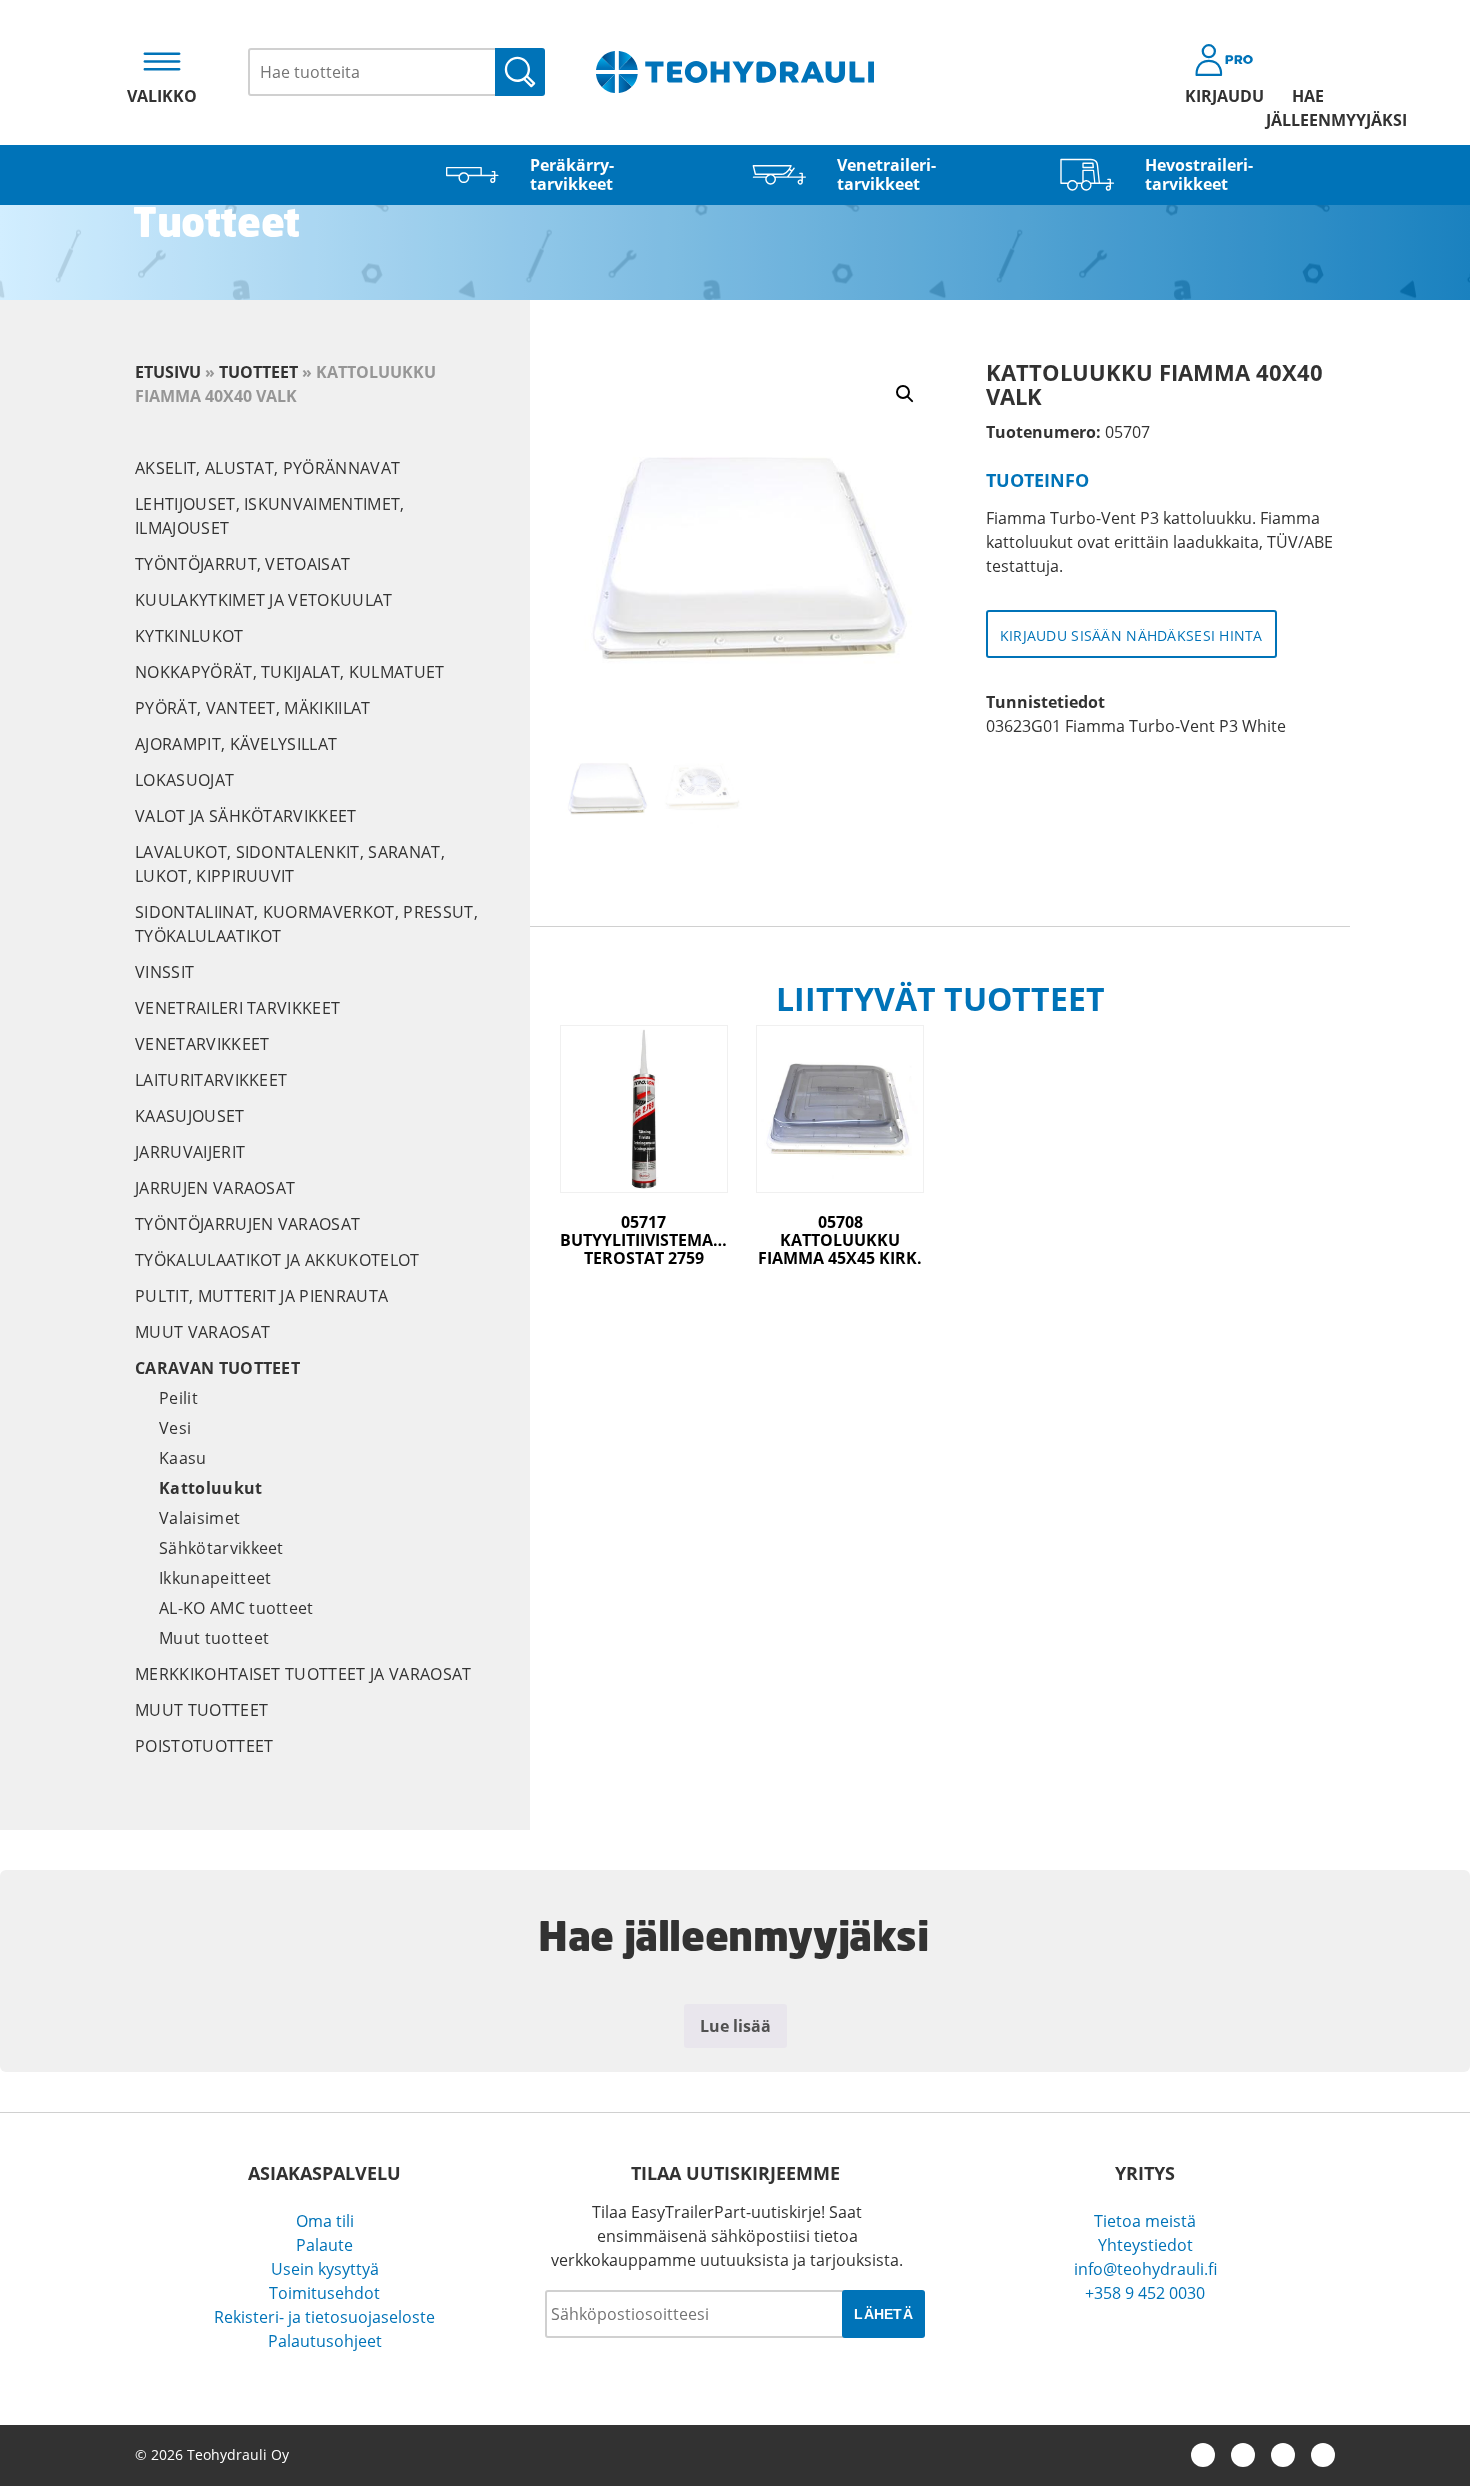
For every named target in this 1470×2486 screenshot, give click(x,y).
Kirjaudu (1224, 96)
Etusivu (168, 372)
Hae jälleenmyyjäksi (1308, 108)
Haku (520, 72)
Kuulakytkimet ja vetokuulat (264, 600)
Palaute (324, 2245)
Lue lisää (735, 2026)
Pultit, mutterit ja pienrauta (261, 1296)
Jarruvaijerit (190, 1152)
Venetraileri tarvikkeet (237, 1008)
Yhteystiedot (1145, 2245)
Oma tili (325, 2221)
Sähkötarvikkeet (221, 1548)
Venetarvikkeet (202, 1044)
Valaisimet (199, 1518)
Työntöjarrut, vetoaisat (242, 564)
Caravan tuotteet (217, 1368)
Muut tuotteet (214, 1638)
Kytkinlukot (189, 636)
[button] (905, 394)
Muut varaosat (202, 1332)
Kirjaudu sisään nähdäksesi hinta (1131, 635)
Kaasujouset (190, 1116)
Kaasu (183, 1458)
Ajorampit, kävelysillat (236, 744)
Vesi (175, 1428)
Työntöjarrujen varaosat (247, 1224)
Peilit (178, 1398)
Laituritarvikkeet (211, 1080)
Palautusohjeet (325, 2341)
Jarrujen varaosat (215, 1188)
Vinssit (164, 972)
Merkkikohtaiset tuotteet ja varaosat (303, 1674)
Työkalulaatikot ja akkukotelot (277, 1260)
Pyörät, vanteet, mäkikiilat (253, 708)
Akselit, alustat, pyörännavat (267, 468)
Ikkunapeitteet (215, 1578)
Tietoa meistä (1145, 2221)
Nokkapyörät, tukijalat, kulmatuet (290, 672)
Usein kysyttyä (325, 2269)
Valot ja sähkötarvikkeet (246, 816)
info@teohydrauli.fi (1145, 2269)
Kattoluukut (211, 1488)
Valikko (162, 96)
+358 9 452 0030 (1145, 2293)
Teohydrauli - (735, 72)
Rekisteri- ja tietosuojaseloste (324, 2317)
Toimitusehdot (324, 2293)
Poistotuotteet (204, 1746)
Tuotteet (258, 372)
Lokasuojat (184, 780)
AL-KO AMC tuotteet (236, 1608)
